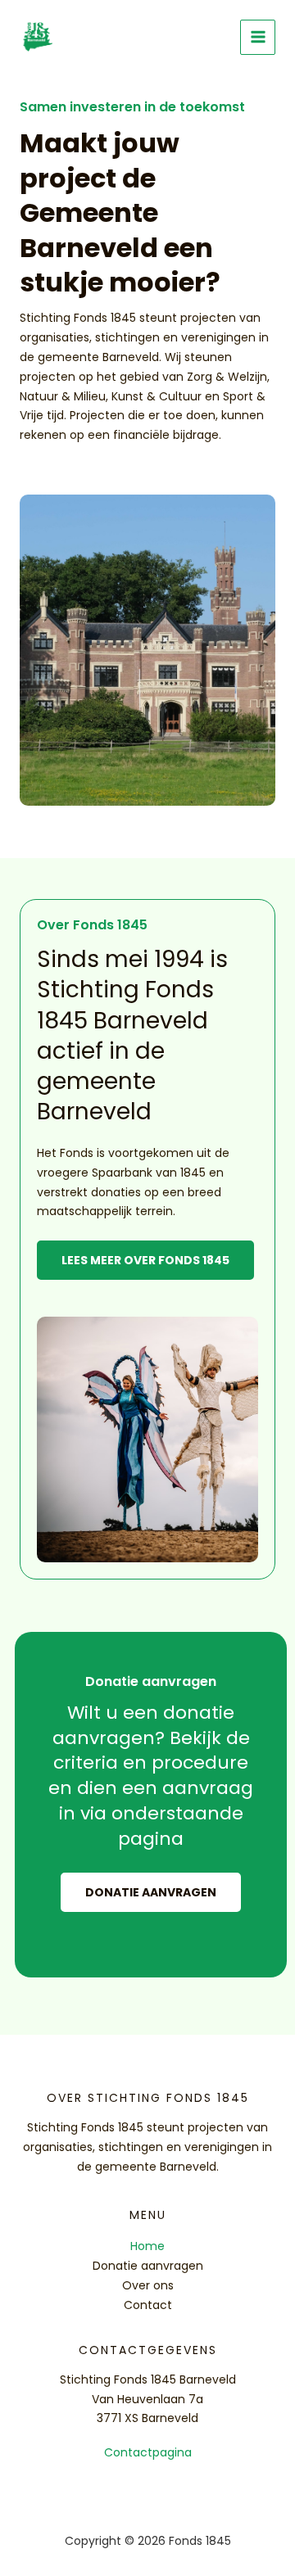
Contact (148, 2305)
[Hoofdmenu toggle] (258, 37)
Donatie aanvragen (148, 2266)
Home (147, 2246)
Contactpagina (148, 2452)
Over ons (148, 2285)
